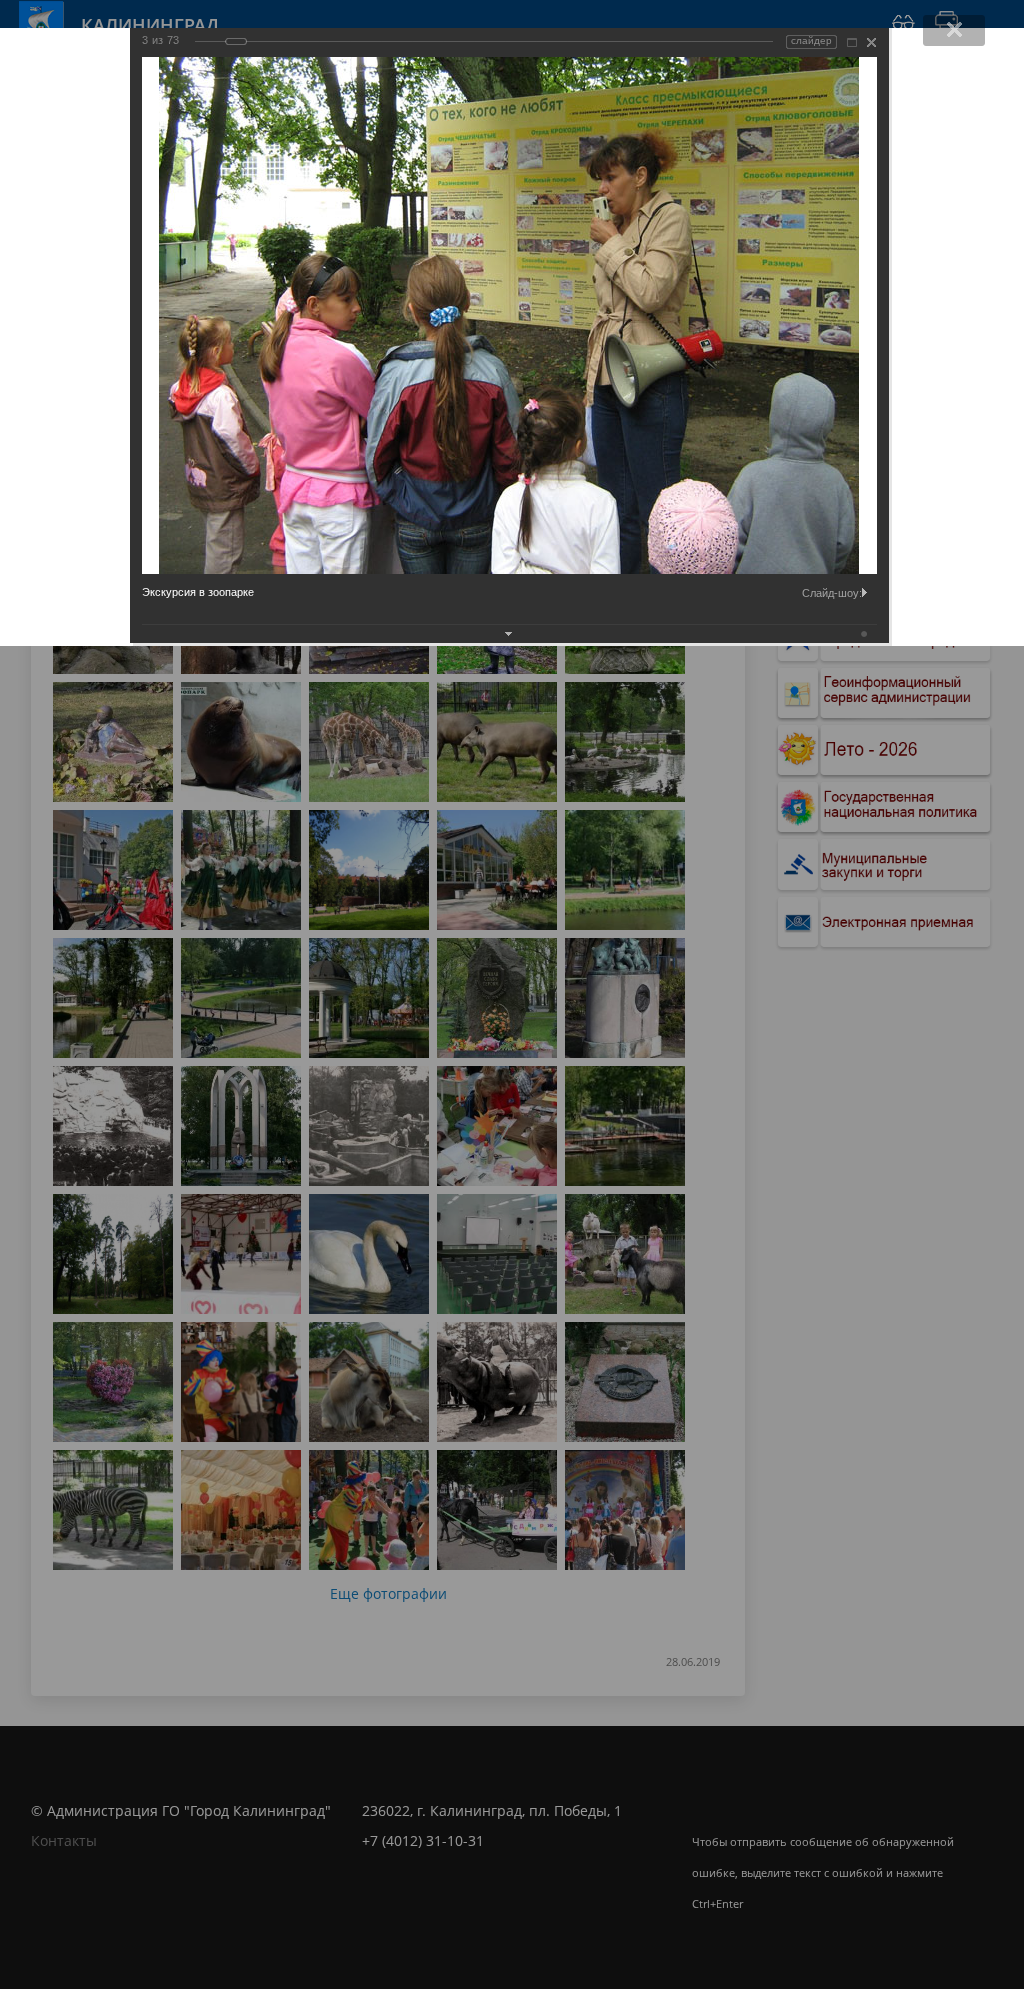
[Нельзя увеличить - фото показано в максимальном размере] (852, 42)
